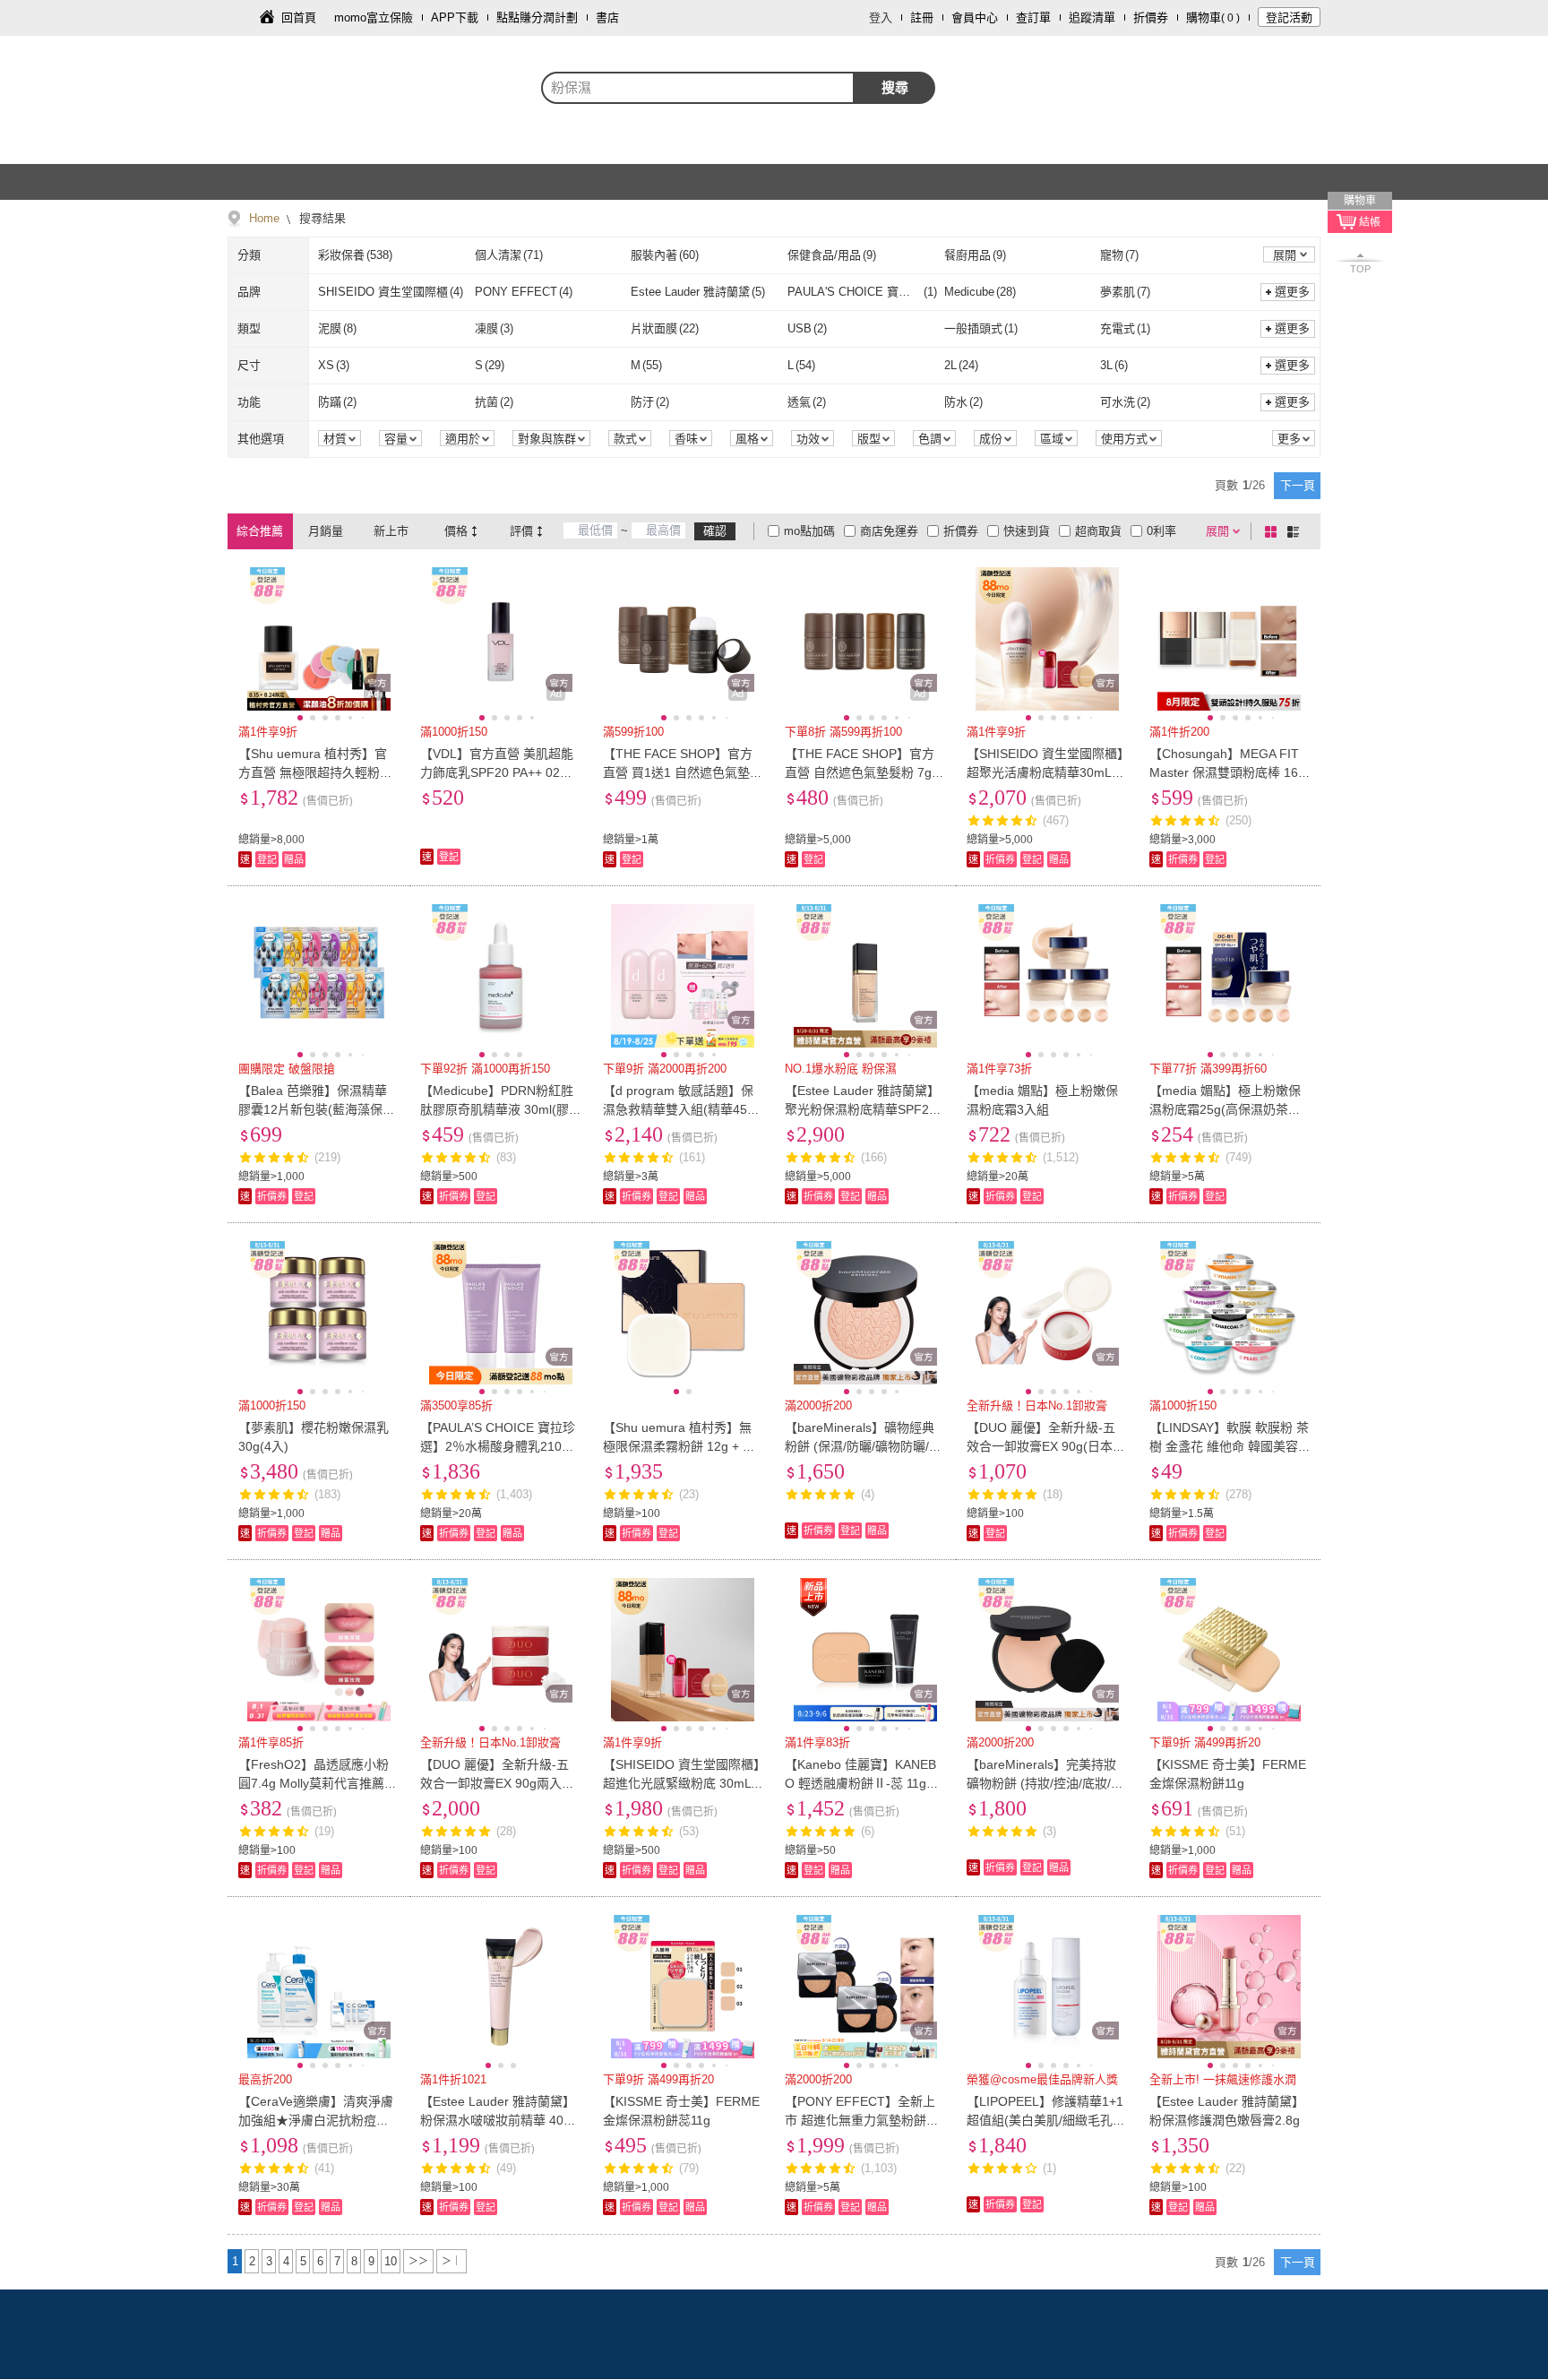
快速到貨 (1027, 531)
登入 (881, 17)
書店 (607, 17)
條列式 (1296, 531)
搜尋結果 (321, 218)
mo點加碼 (809, 531)
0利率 (1161, 531)
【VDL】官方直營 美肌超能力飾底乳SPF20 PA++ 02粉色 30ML (497, 772)
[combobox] (698, 88)
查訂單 (1033, 17)
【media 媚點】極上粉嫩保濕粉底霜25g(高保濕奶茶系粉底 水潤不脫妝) (1225, 1109)
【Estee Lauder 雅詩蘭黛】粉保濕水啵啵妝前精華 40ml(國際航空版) (499, 2120)
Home (264, 218)
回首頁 (299, 17)
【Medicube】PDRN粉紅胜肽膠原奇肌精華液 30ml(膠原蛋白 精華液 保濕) (497, 1109)
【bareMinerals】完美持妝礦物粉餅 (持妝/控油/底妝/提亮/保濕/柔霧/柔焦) (1045, 1783)
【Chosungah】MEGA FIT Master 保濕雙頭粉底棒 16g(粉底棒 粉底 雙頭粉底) (1227, 772)
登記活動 (1289, 17)
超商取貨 (1098, 531)
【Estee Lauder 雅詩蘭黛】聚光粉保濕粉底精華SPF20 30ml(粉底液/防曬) (862, 1109)
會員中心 (975, 17)
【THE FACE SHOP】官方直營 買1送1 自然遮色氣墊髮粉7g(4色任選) (683, 772)
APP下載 (455, 17)
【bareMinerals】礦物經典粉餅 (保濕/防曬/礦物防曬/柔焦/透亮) (863, 1446)
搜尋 (895, 87)
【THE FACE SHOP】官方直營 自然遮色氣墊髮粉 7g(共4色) (860, 772)
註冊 (922, 17)
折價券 (1151, 17)
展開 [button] (1285, 255)
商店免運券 (889, 531)
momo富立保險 (374, 17)
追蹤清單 (1092, 17)
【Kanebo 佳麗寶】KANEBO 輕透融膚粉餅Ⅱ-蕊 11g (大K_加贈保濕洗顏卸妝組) (860, 1783)
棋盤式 (1274, 531)
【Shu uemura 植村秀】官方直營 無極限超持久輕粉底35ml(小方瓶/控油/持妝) (315, 772)
